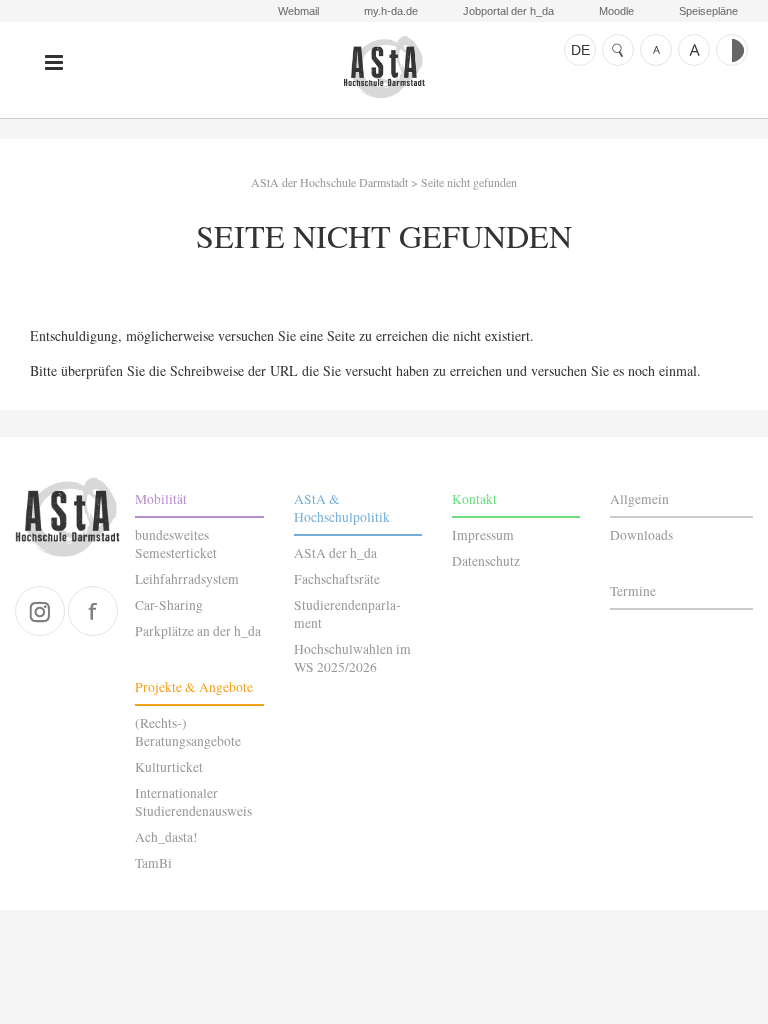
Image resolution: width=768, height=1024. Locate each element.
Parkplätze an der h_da (198, 631)
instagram (40, 611)
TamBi (153, 863)
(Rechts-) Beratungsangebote (188, 732)
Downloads (641, 535)
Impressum (483, 535)
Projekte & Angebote (194, 687)
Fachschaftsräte (337, 579)
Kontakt (474, 499)
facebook (93, 611)
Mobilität (161, 499)
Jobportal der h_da (508, 11)
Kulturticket (169, 767)
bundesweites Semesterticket (176, 544)
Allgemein (639, 499)
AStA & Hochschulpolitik (342, 508)
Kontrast (732, 50)
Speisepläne (708, 11)
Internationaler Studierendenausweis (193, 802)
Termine (633, 591)
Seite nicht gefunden (469, 182)
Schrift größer (694, 50)
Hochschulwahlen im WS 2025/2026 (352, 658)
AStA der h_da (335, 553)
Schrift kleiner (656, 50)
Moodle (616, 11)
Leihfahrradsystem (187, 579)
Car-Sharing (169, 605)
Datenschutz (486, 561)
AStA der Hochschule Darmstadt (384, 67)
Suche (618, 50)
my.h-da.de (391, 11)
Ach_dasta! (166, 837)
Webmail (298, 11)
